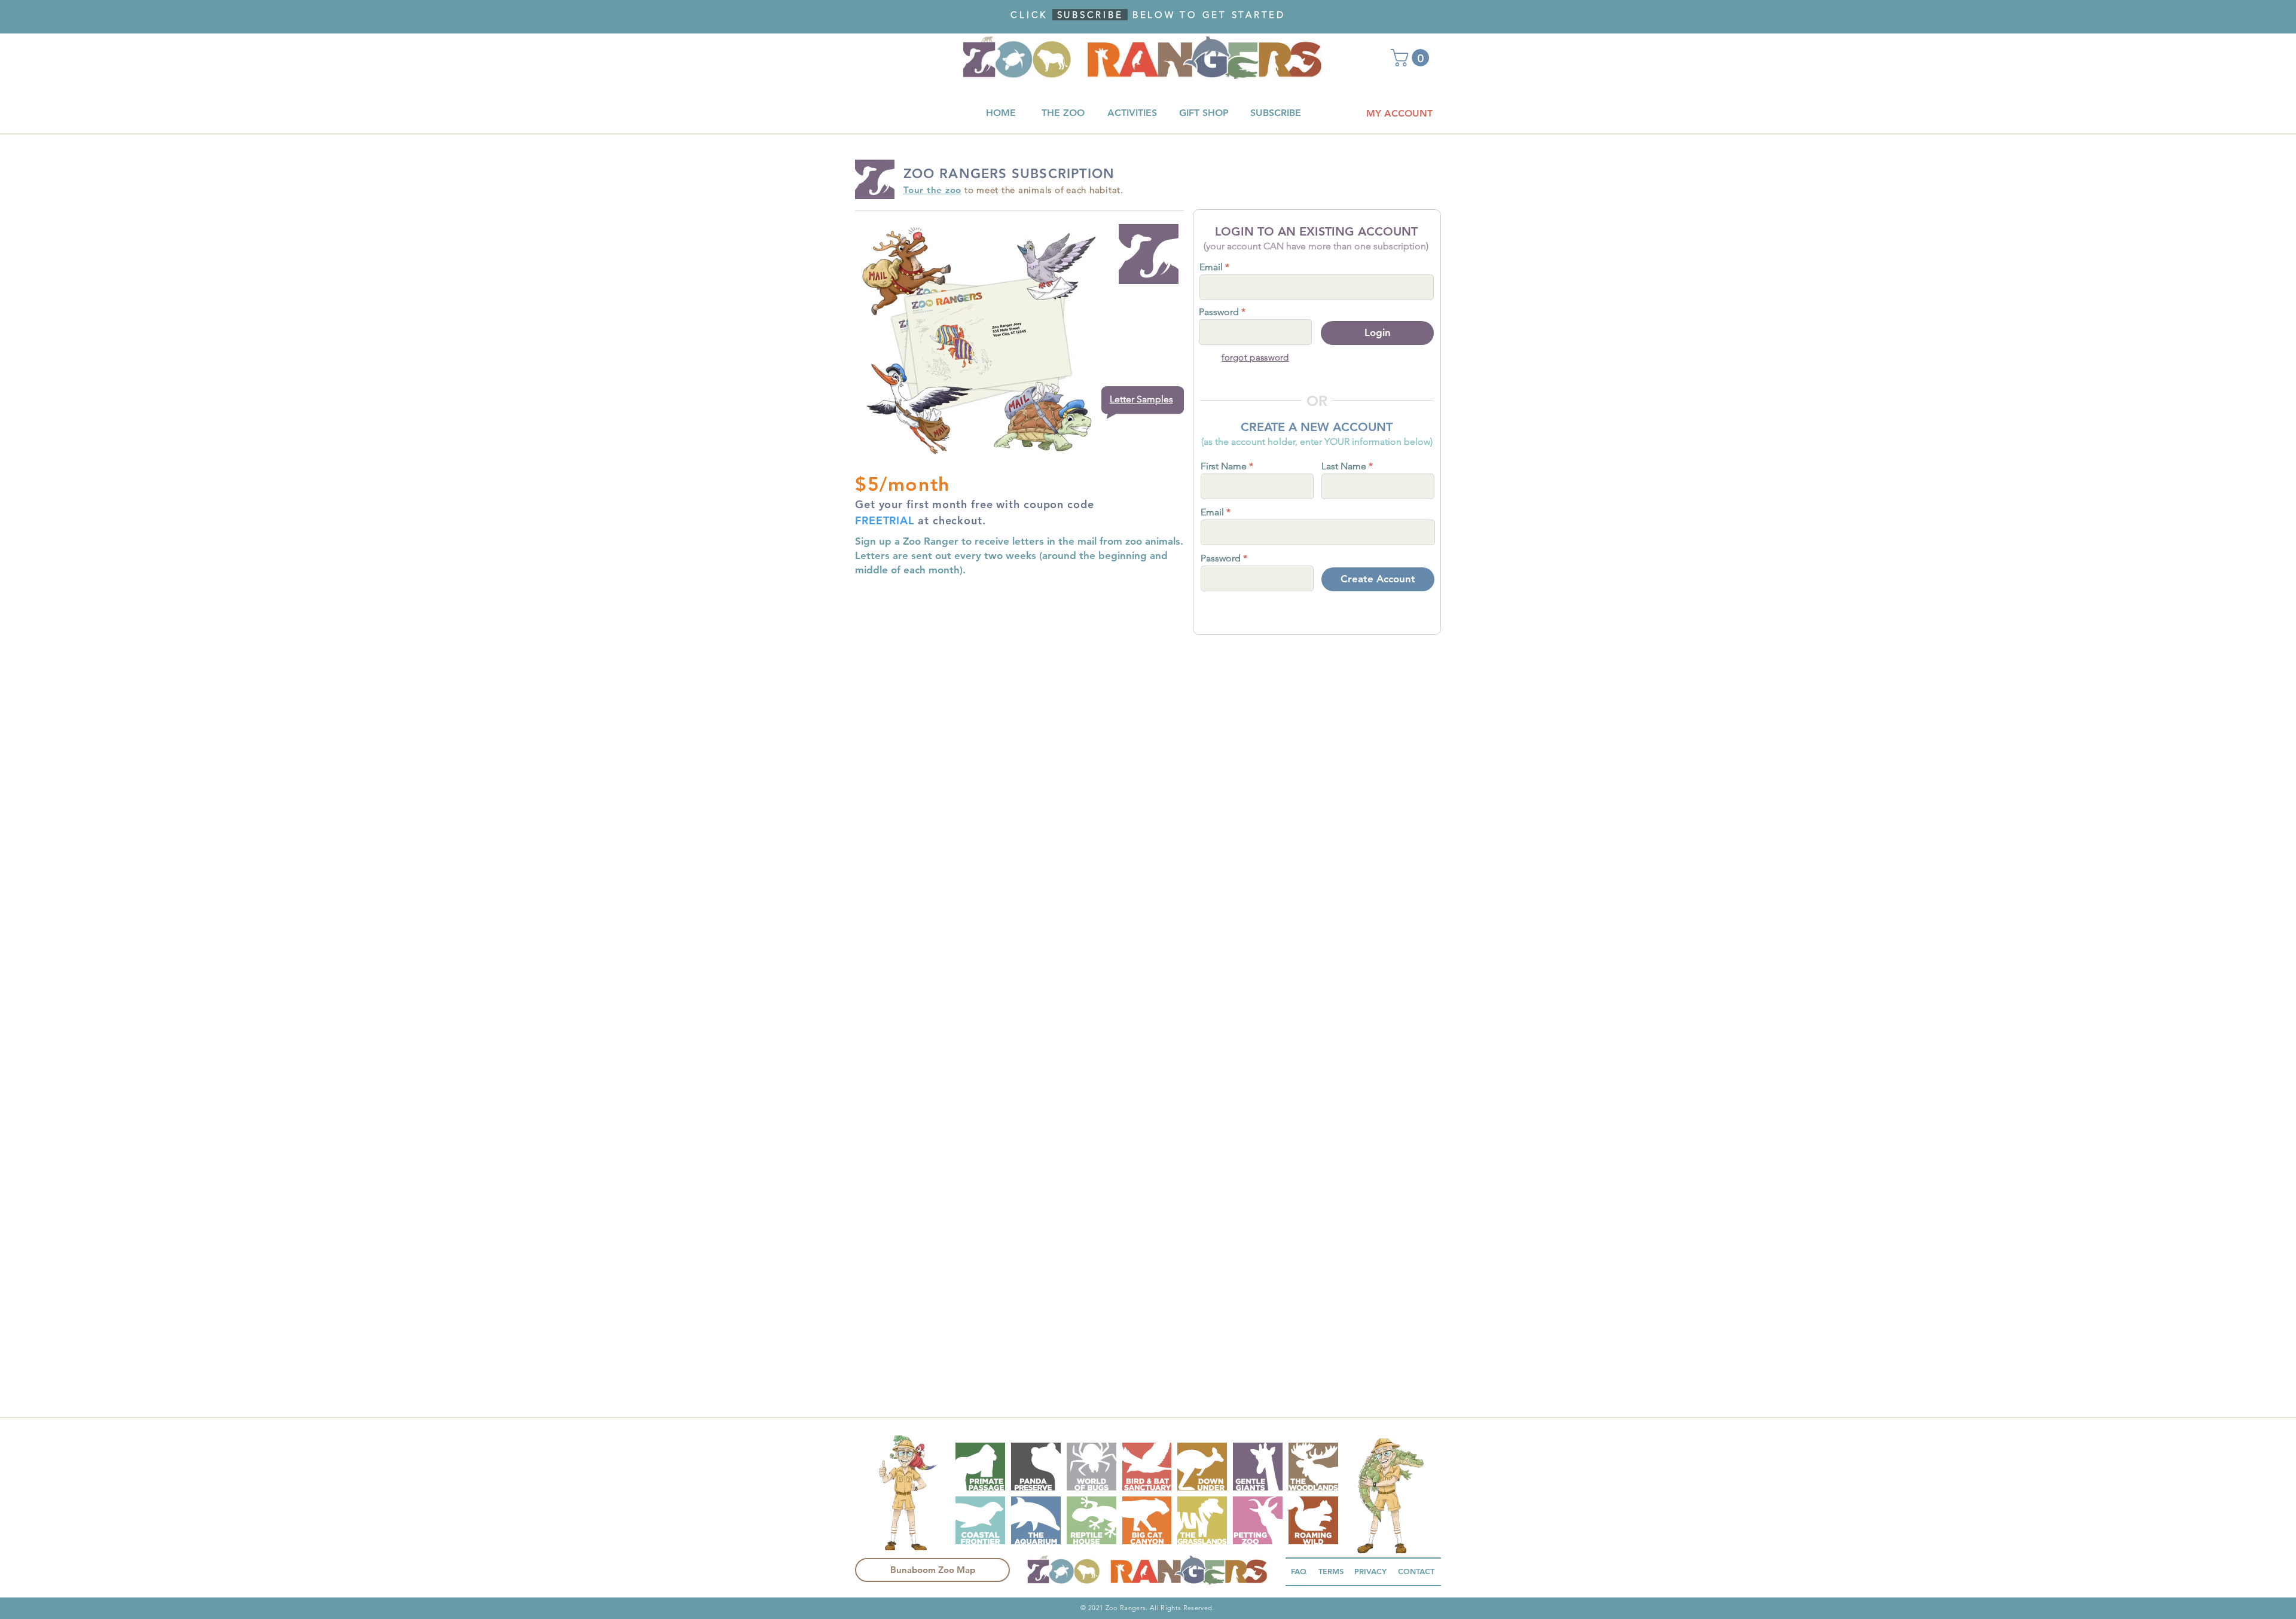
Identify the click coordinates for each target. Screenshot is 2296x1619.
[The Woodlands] (1313, 1467)
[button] (1412, 58)
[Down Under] (1202, 1467)
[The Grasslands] (1202, 1520)
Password (1219, 312)
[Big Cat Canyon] (1147, 1520)
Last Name (1344, 466)
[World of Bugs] (1091, 1467)
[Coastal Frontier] (980, 1520)
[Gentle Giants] (1258, 1467)
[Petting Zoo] (1258, 1520)
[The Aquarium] (1036, 1520)
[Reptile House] (1091, 1520)
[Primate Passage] (980, 1467)
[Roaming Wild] (1313, 1520)
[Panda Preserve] (1036, 1467)
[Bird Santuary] (1147, 1467)
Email (1211, 267)
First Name (1224, 466)
